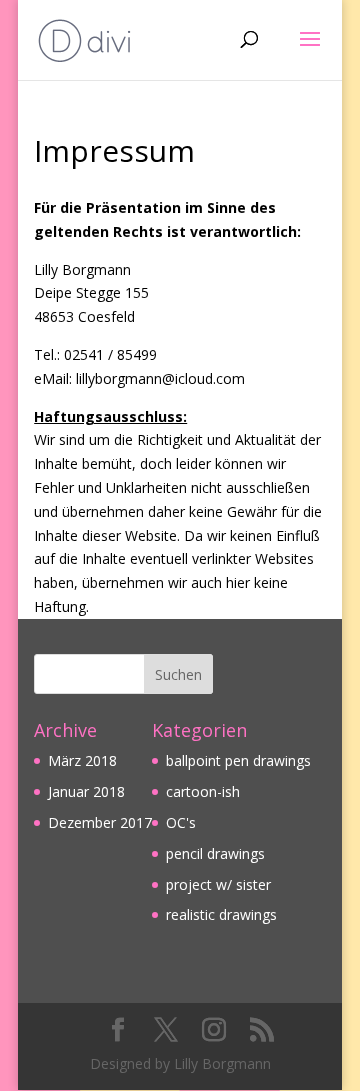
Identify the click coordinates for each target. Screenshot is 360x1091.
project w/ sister (218, 884)
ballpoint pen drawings (238, 760)
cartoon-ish (203, 791)
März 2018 (82, 760)
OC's (181, 822)
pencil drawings (215, 853)
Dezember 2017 (100, 822)
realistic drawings (221, 914)
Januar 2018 (86, 791)
